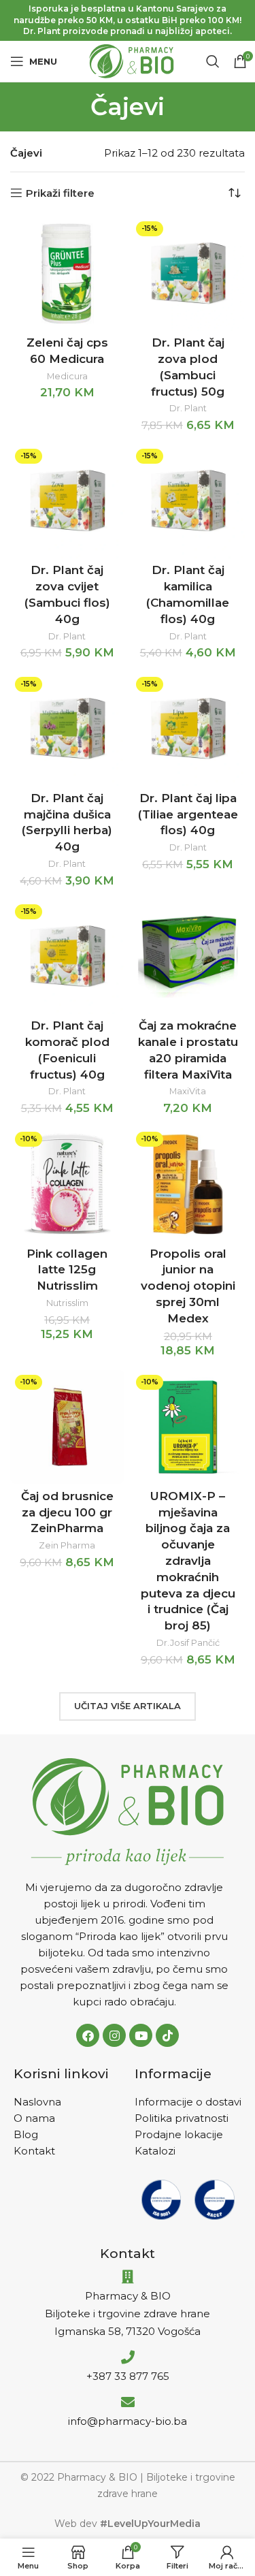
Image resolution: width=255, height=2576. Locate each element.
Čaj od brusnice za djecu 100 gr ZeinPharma (67, 1512)
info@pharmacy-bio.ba (128, 2421)
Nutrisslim (67, 1303)
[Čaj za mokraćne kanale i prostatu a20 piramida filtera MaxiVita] (188, 957)
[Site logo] (132, 60)
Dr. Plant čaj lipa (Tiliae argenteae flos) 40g (188, 814)
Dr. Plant (188, 408)
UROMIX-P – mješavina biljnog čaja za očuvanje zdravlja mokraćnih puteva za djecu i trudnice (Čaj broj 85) (188, 1561)
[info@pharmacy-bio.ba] (128, 2402)
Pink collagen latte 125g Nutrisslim (67, 1270)
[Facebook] (88, 2035)
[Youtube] (141, 2035)
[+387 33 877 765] (128, 2357)
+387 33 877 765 (128, 2376)
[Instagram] (114, 2035)
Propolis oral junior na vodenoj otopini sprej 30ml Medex (188, 1286)
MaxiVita (188, 1091)
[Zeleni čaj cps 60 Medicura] (67, 274)
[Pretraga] (213, 61)
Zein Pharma (67, 1545)
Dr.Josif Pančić (188, 1643)
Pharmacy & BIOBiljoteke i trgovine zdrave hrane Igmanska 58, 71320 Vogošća (128, 2313)
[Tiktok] (167, 2035)
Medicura (67, 376)
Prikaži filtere (60, 193)
